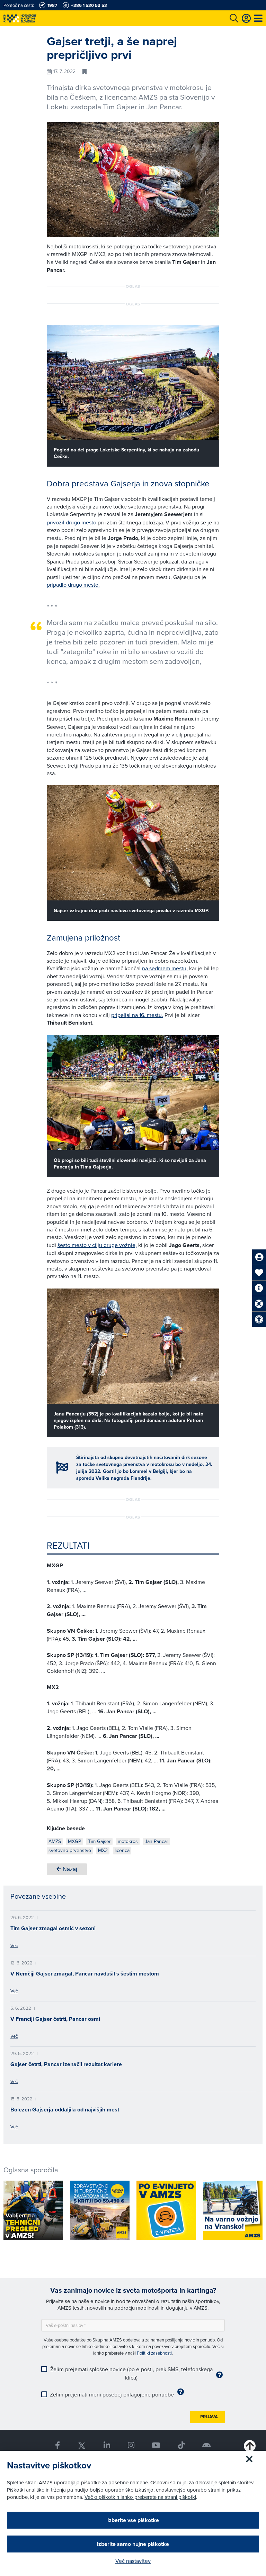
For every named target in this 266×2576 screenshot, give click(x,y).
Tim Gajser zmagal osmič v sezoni (53, 1928)
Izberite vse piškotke (133, 2520)
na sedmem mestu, (165, 968)
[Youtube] (156, 2445)
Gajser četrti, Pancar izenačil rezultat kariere (66, 2064)
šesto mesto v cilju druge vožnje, (97, 1245)
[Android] (207, 2445)
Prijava (209, 2417)
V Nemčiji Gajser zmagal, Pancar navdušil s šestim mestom (85, 1974)
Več (14, 1945)
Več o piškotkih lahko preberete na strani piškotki (140, 2497)
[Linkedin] (107, 2445)
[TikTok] (181, 2445)
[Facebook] (57, 2445)
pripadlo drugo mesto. (73, 585)
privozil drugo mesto (72, 522)
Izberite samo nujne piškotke (133, 2544)
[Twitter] (82, 2445)
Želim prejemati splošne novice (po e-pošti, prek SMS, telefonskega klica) (131, 2373)
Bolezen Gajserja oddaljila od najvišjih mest (65, 2110)
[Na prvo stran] (35, 18)
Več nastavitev (133, 2561)
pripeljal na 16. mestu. (137, 1015)
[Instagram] (131, 2445)
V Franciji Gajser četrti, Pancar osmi (55, 2019)
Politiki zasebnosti (154, 2353)
